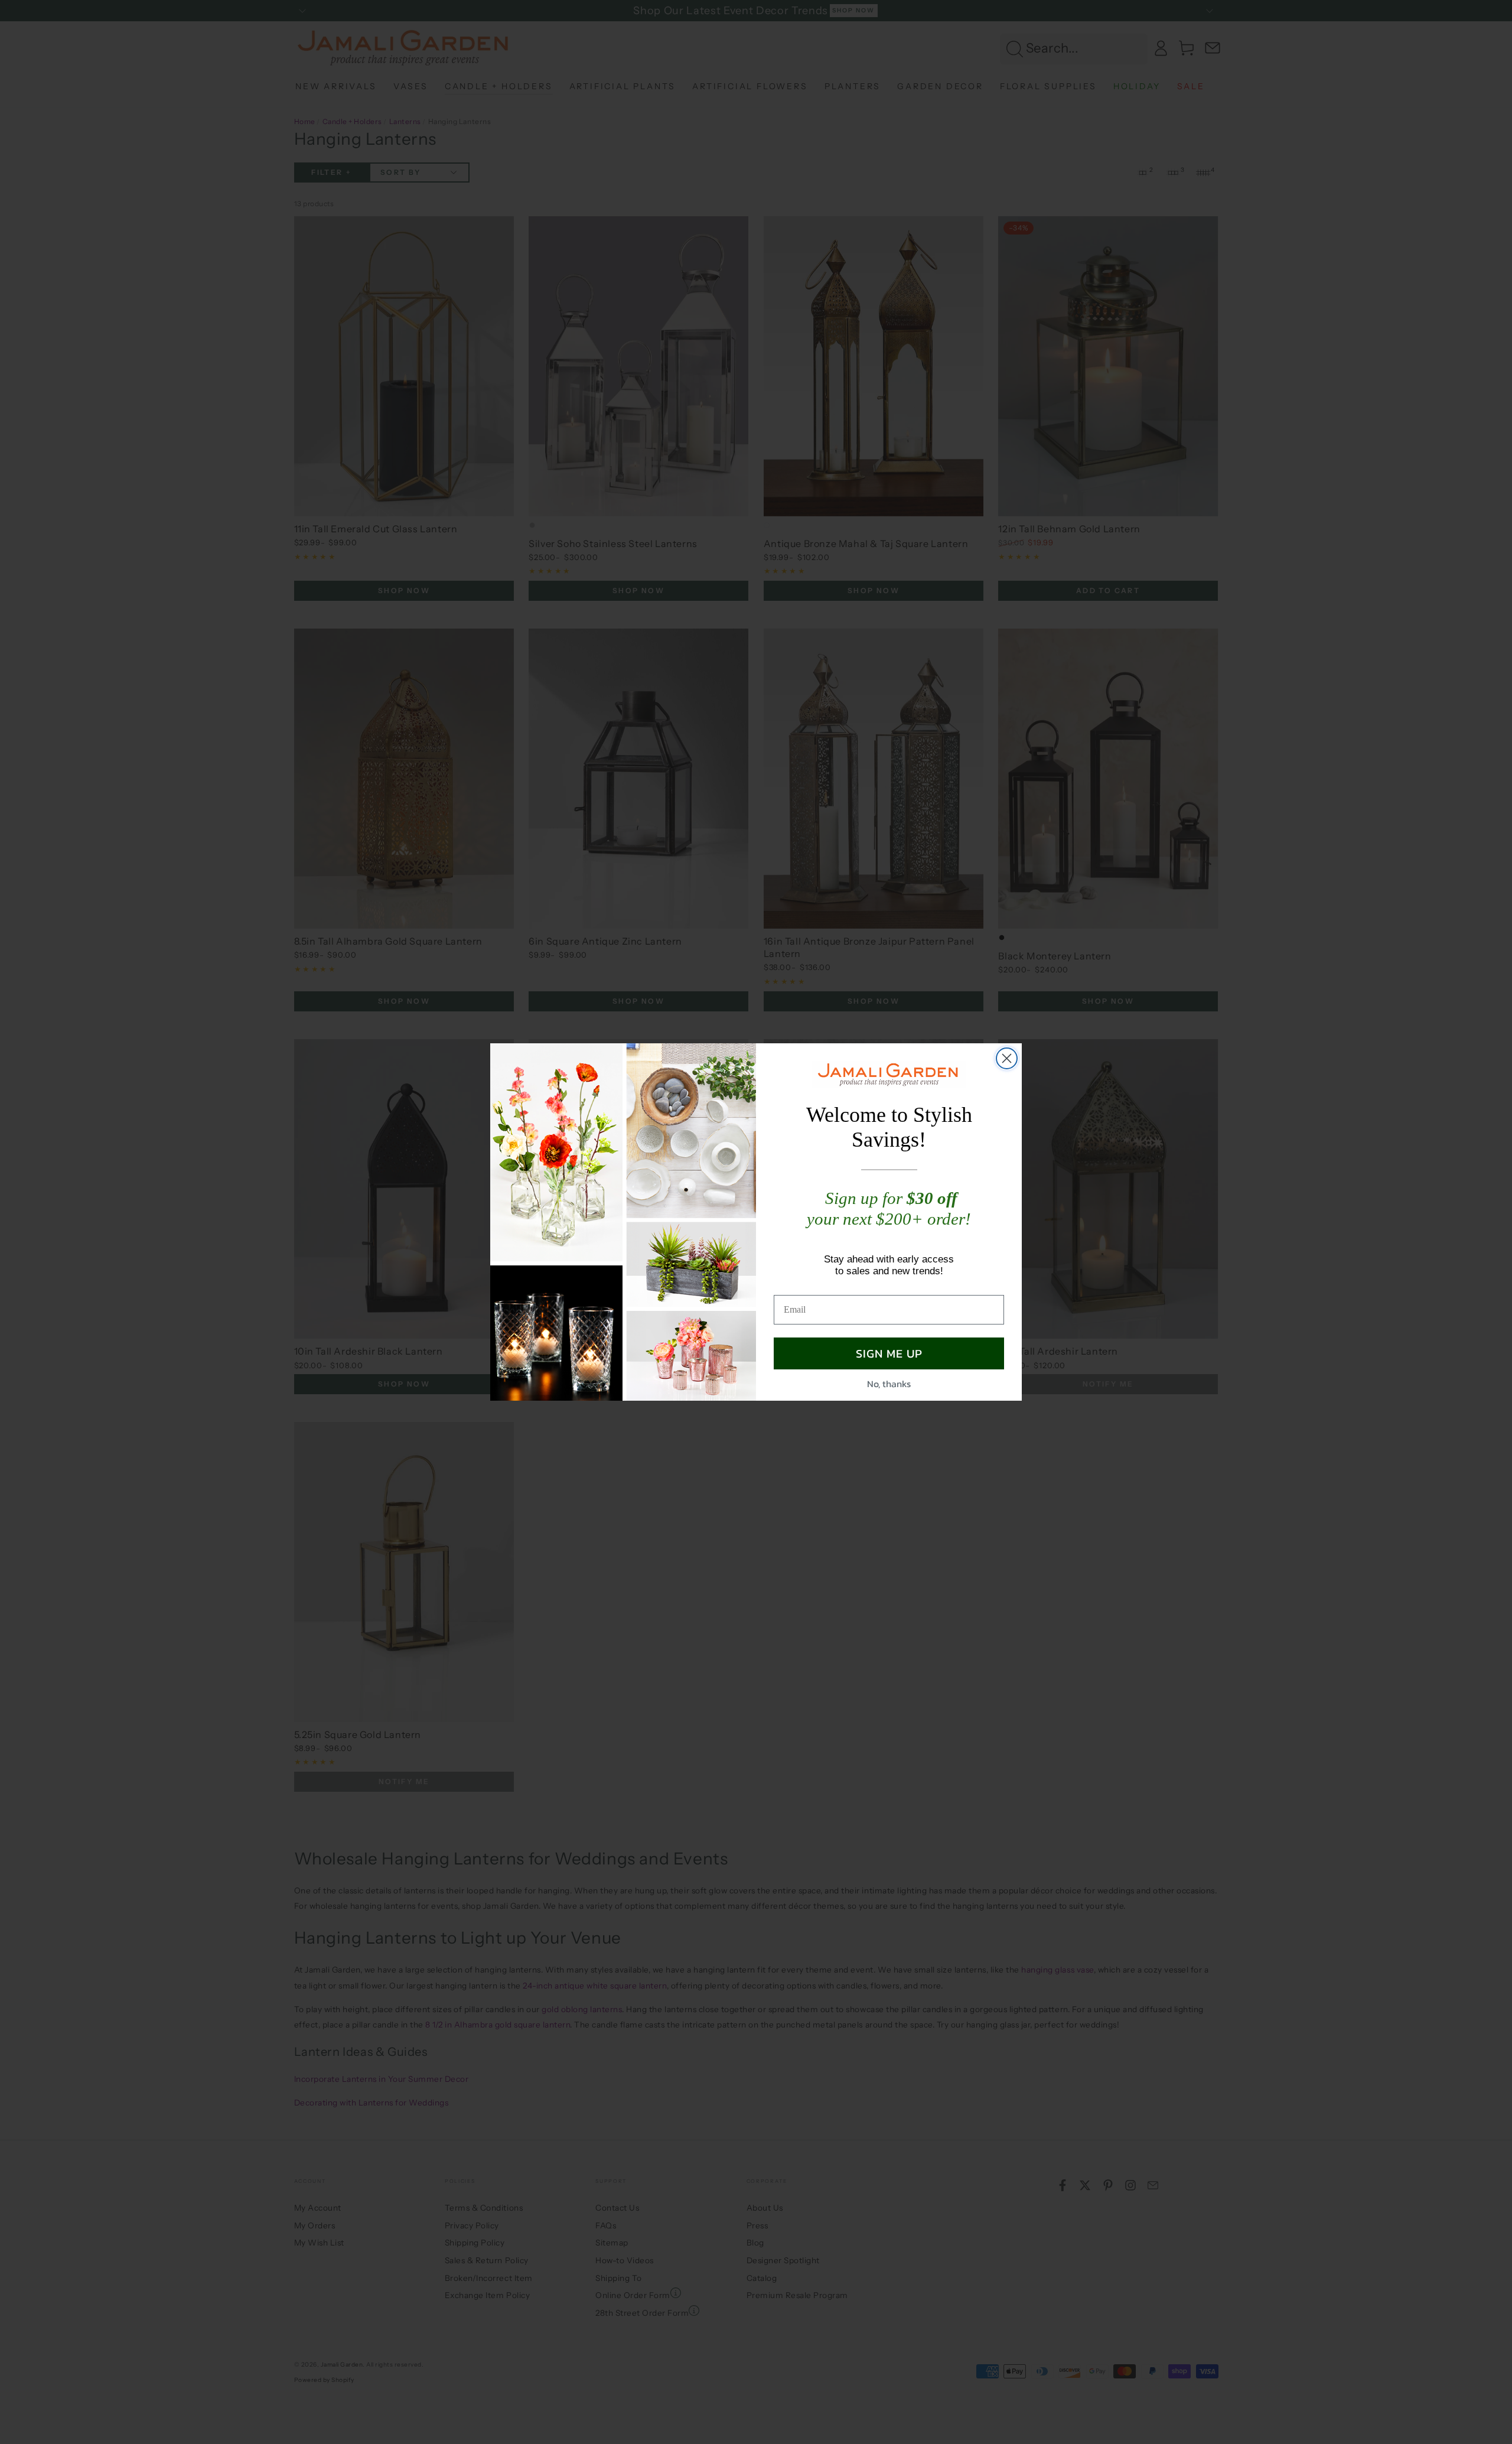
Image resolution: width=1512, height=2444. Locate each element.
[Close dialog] (1007, 1058)
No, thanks (889, 1384)
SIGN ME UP (889, 1353)
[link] (889, 1074)
